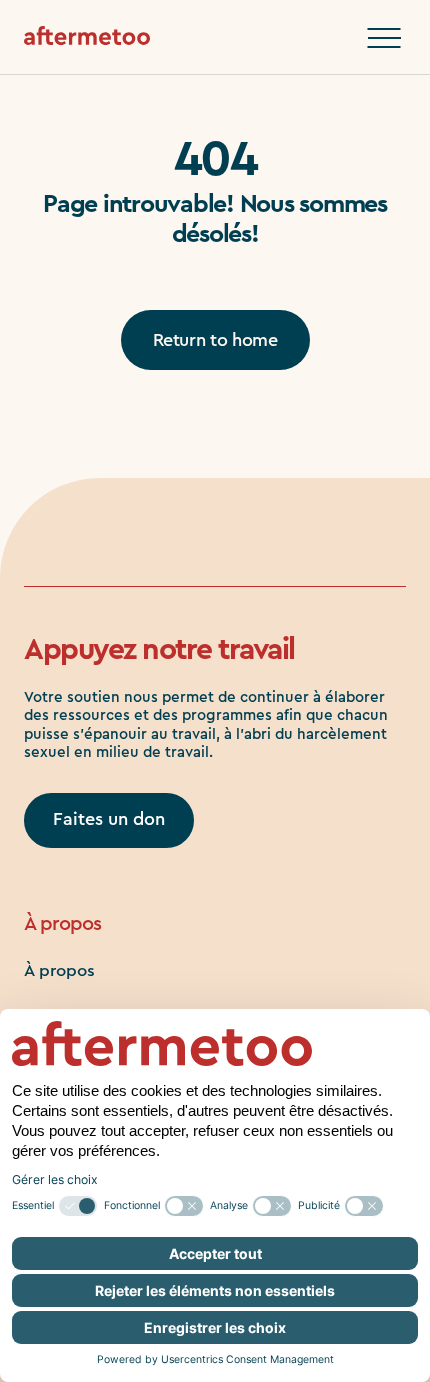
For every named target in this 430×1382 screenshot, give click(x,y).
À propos (59, 970)
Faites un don (109, 819)
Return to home (215, 340)
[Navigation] (384, 38)
